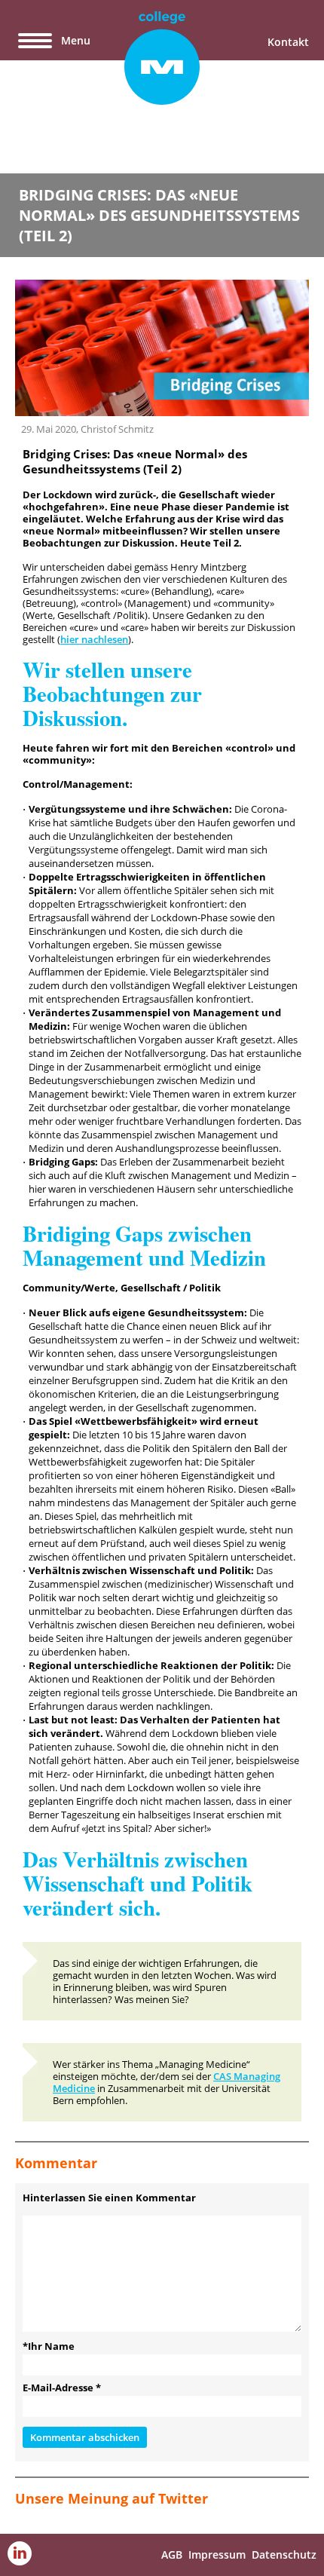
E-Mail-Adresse (62, 2388)
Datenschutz (284, 2555)
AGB (172, 2555)
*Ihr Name (49, 2346)
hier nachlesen (94, 639)
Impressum (217, 2555)
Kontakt (288, 42)
